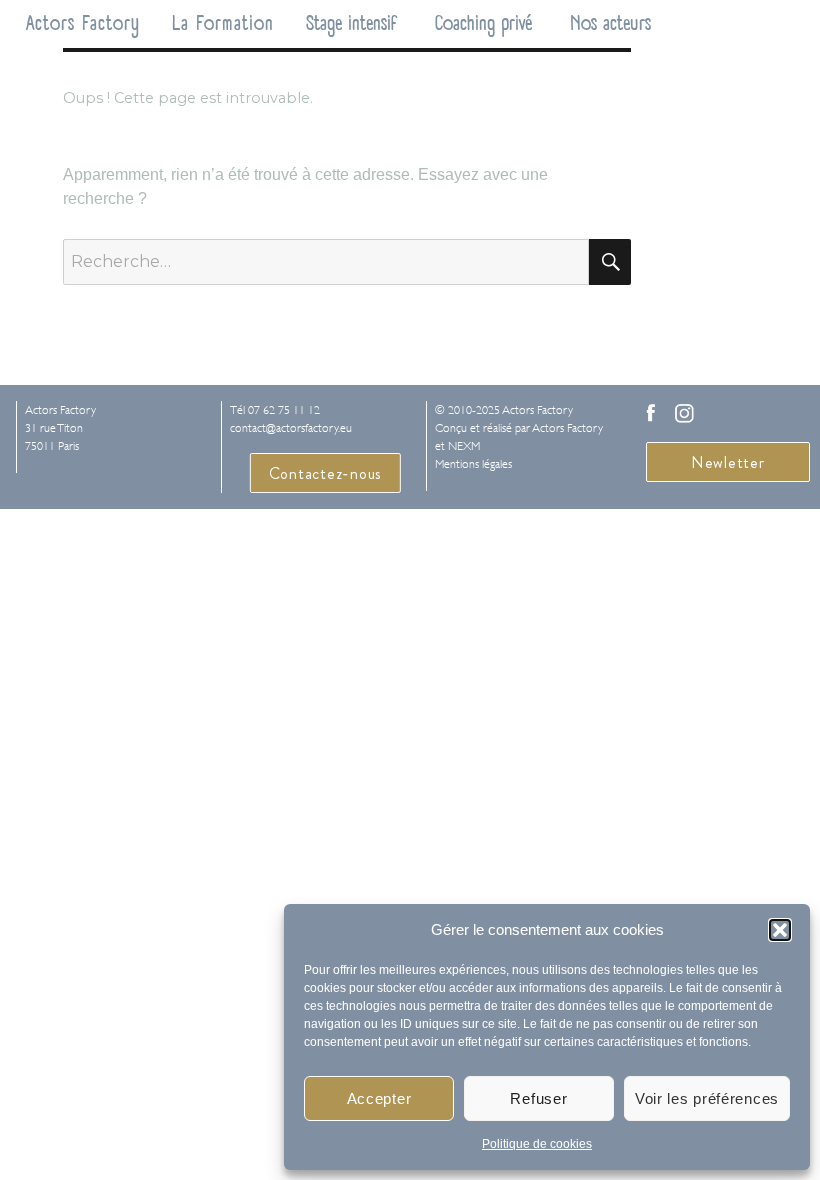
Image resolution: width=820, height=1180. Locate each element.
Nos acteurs (610, 23)
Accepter (379, 1098)
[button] (780, 930)
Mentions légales (473, 464)
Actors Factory (83, 23)
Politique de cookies (537, 1144)
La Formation (223, 23)
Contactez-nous (326, 473)
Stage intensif (351, 23)
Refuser (538, 1098)
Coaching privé (483, 23)
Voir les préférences (707, 1098)
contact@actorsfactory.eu (291, 428)
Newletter (728, 462)
